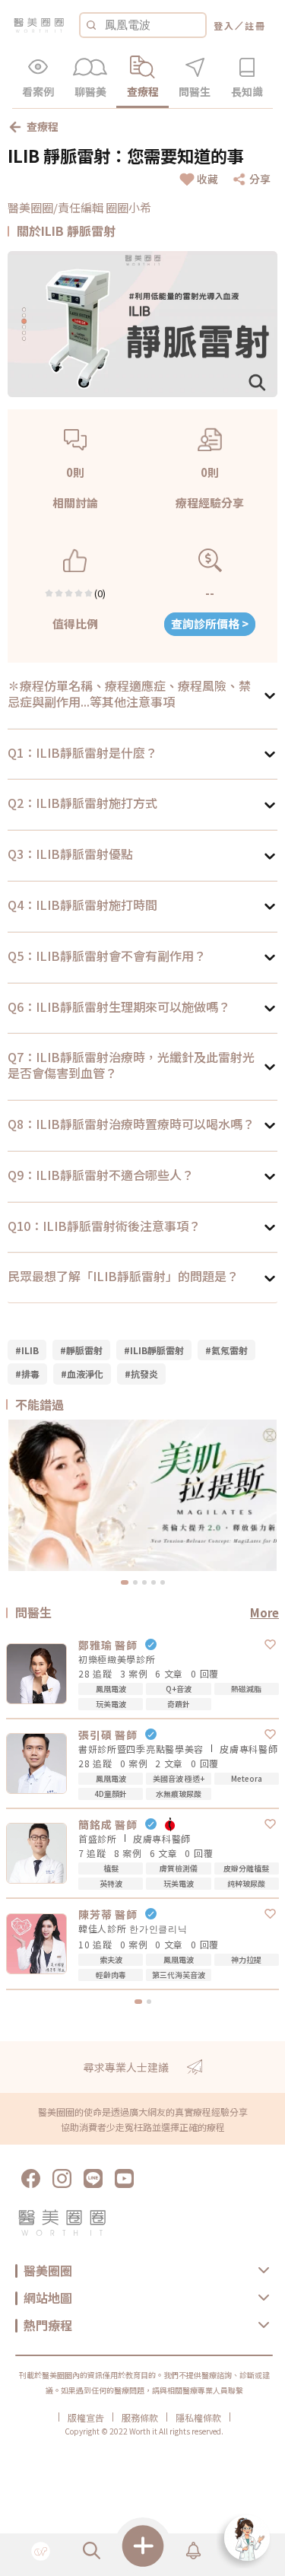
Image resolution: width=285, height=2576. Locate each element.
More (264, 1612)
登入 (224, 25)
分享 (260, 179)
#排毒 (27, 1374)
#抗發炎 (141, 1374)
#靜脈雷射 (81, 1350)
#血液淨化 (82, 1374)
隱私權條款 (198, 2418)
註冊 (255, 25)
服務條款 (140, 2418)
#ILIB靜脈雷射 (154, 1350)
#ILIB (27, 1350)
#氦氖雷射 (226, 1350)
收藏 (207, 179)
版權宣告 (86, 2418)
